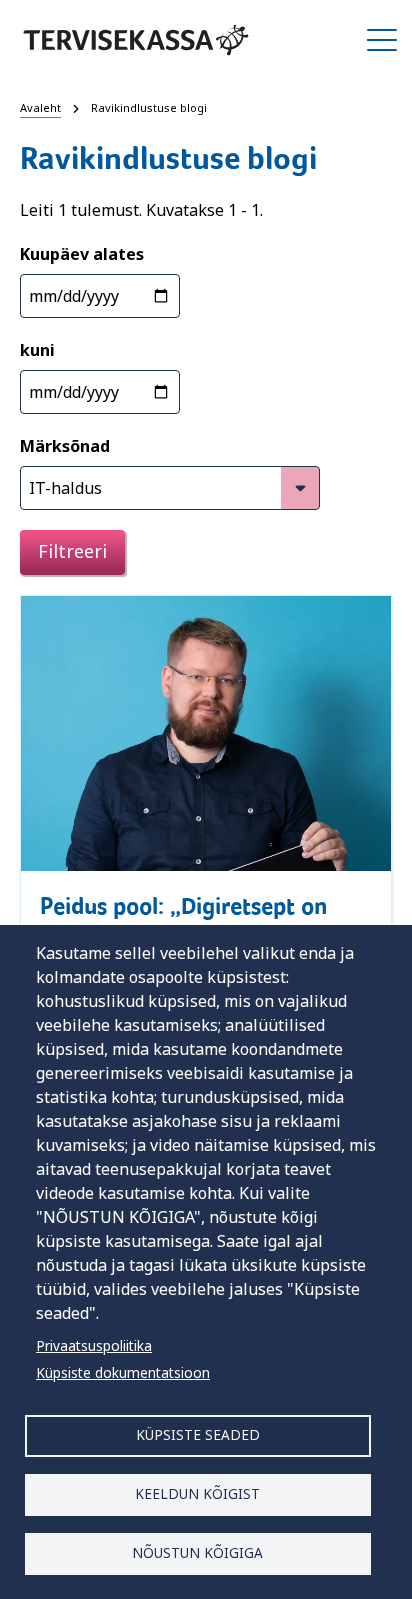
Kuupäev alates (82, 254)
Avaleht (40, 107)
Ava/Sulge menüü (382, 40)
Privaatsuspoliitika (94, 1345)
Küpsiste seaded (198, 1434)
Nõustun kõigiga (197, 1552)
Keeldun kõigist (197, 1493)
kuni (37, 350)
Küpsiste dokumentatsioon (123, 1372)
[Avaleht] (136, 40)
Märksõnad (65, 446)
